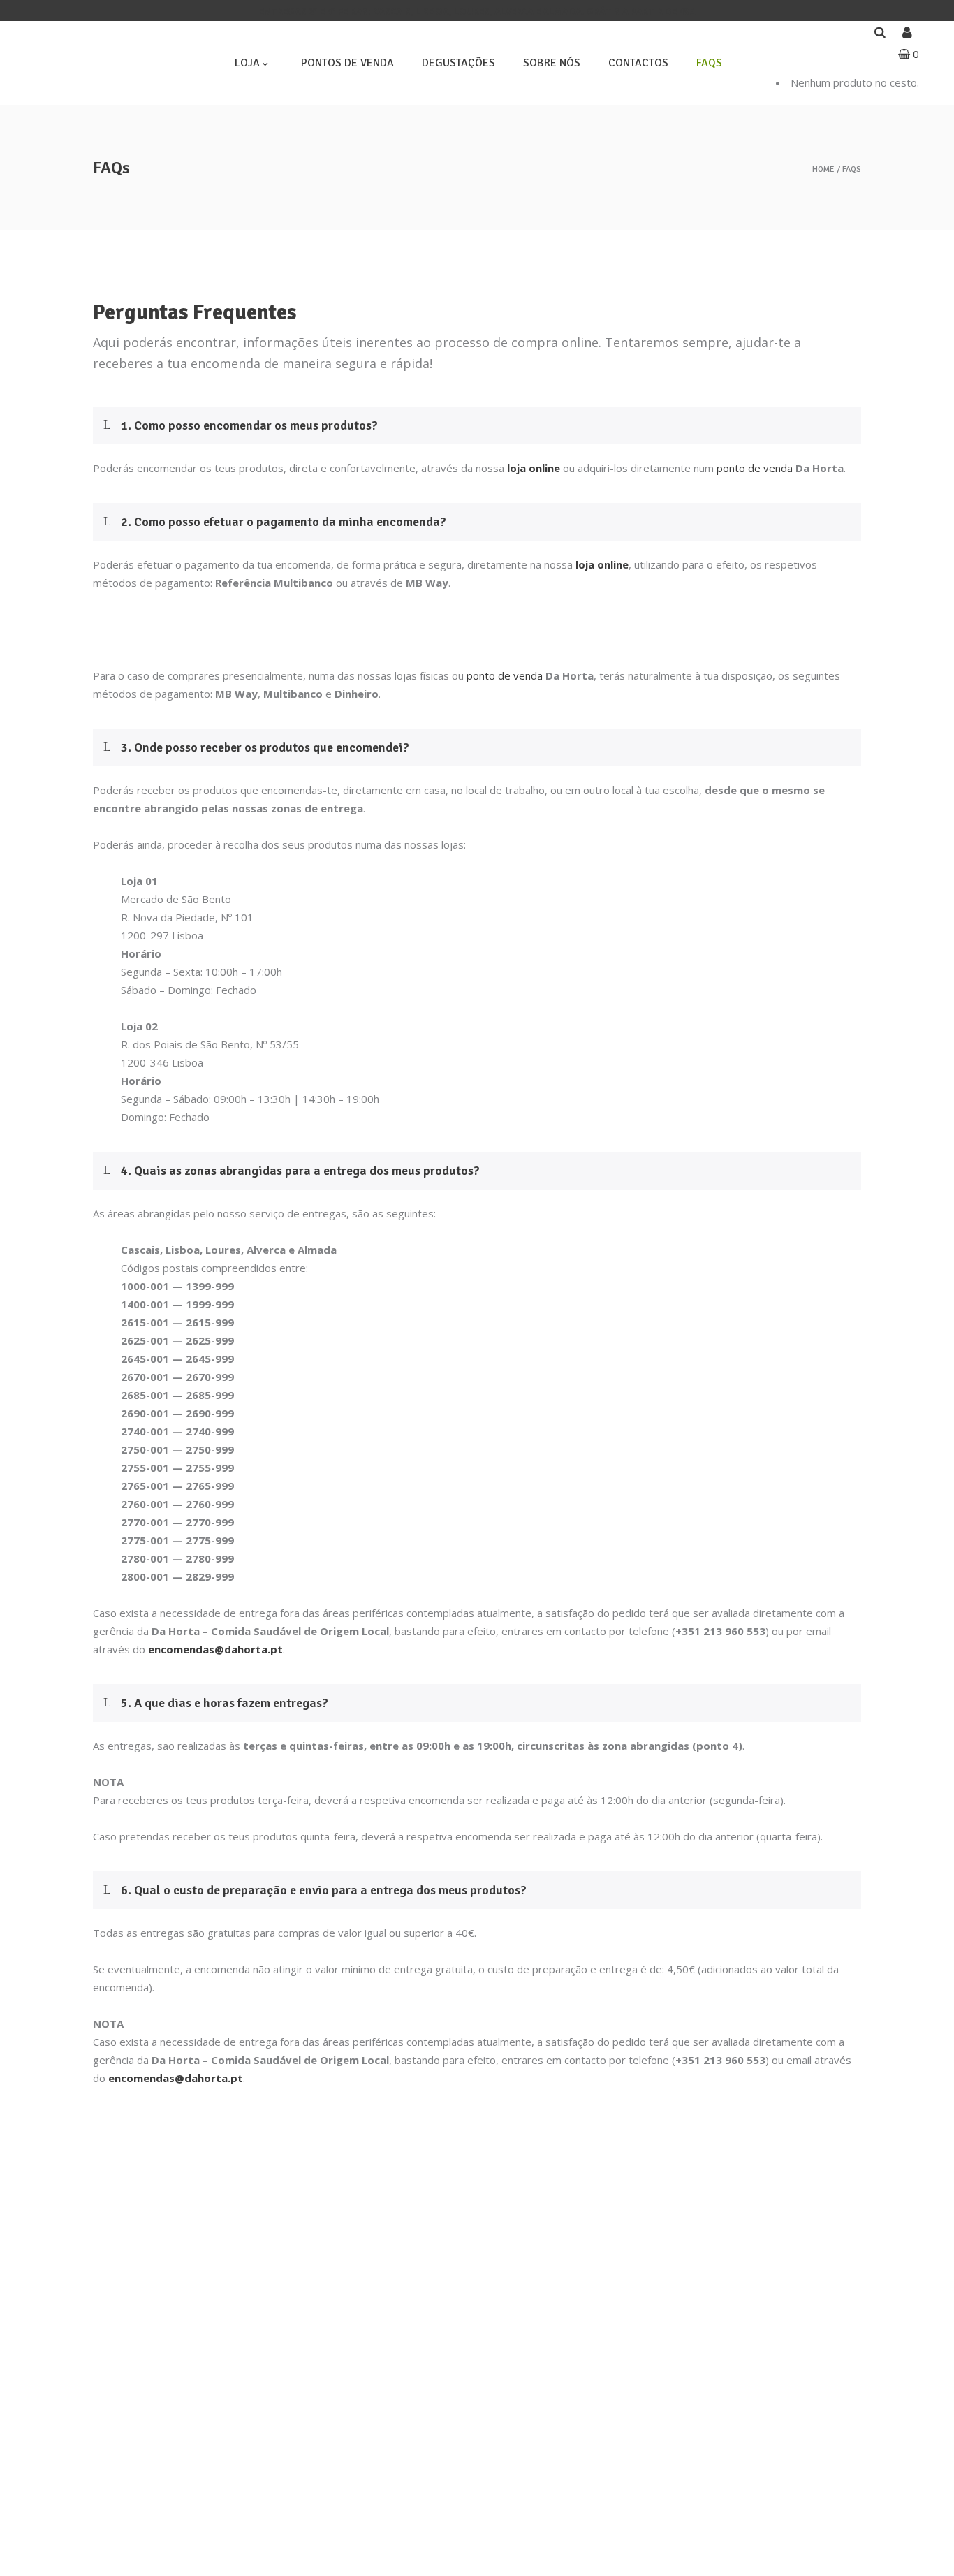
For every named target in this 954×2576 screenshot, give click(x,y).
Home (823, 170)
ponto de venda (755, 468)
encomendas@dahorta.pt (215, 1649)
